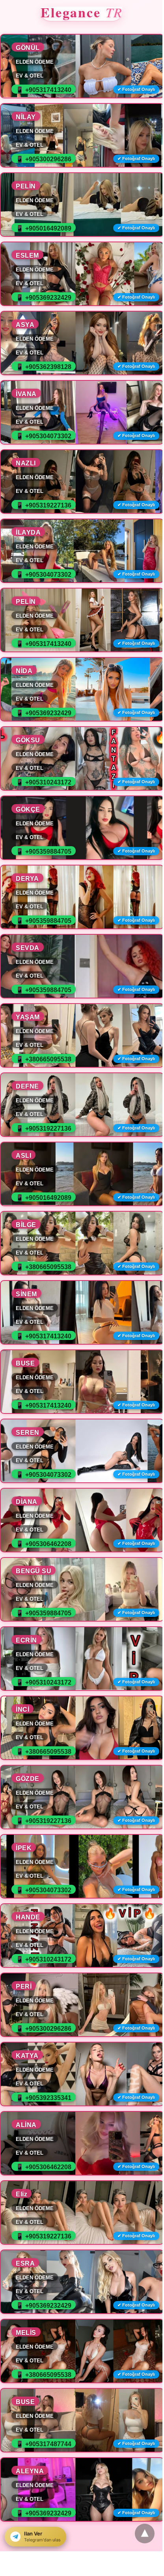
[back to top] (145, 2534)
